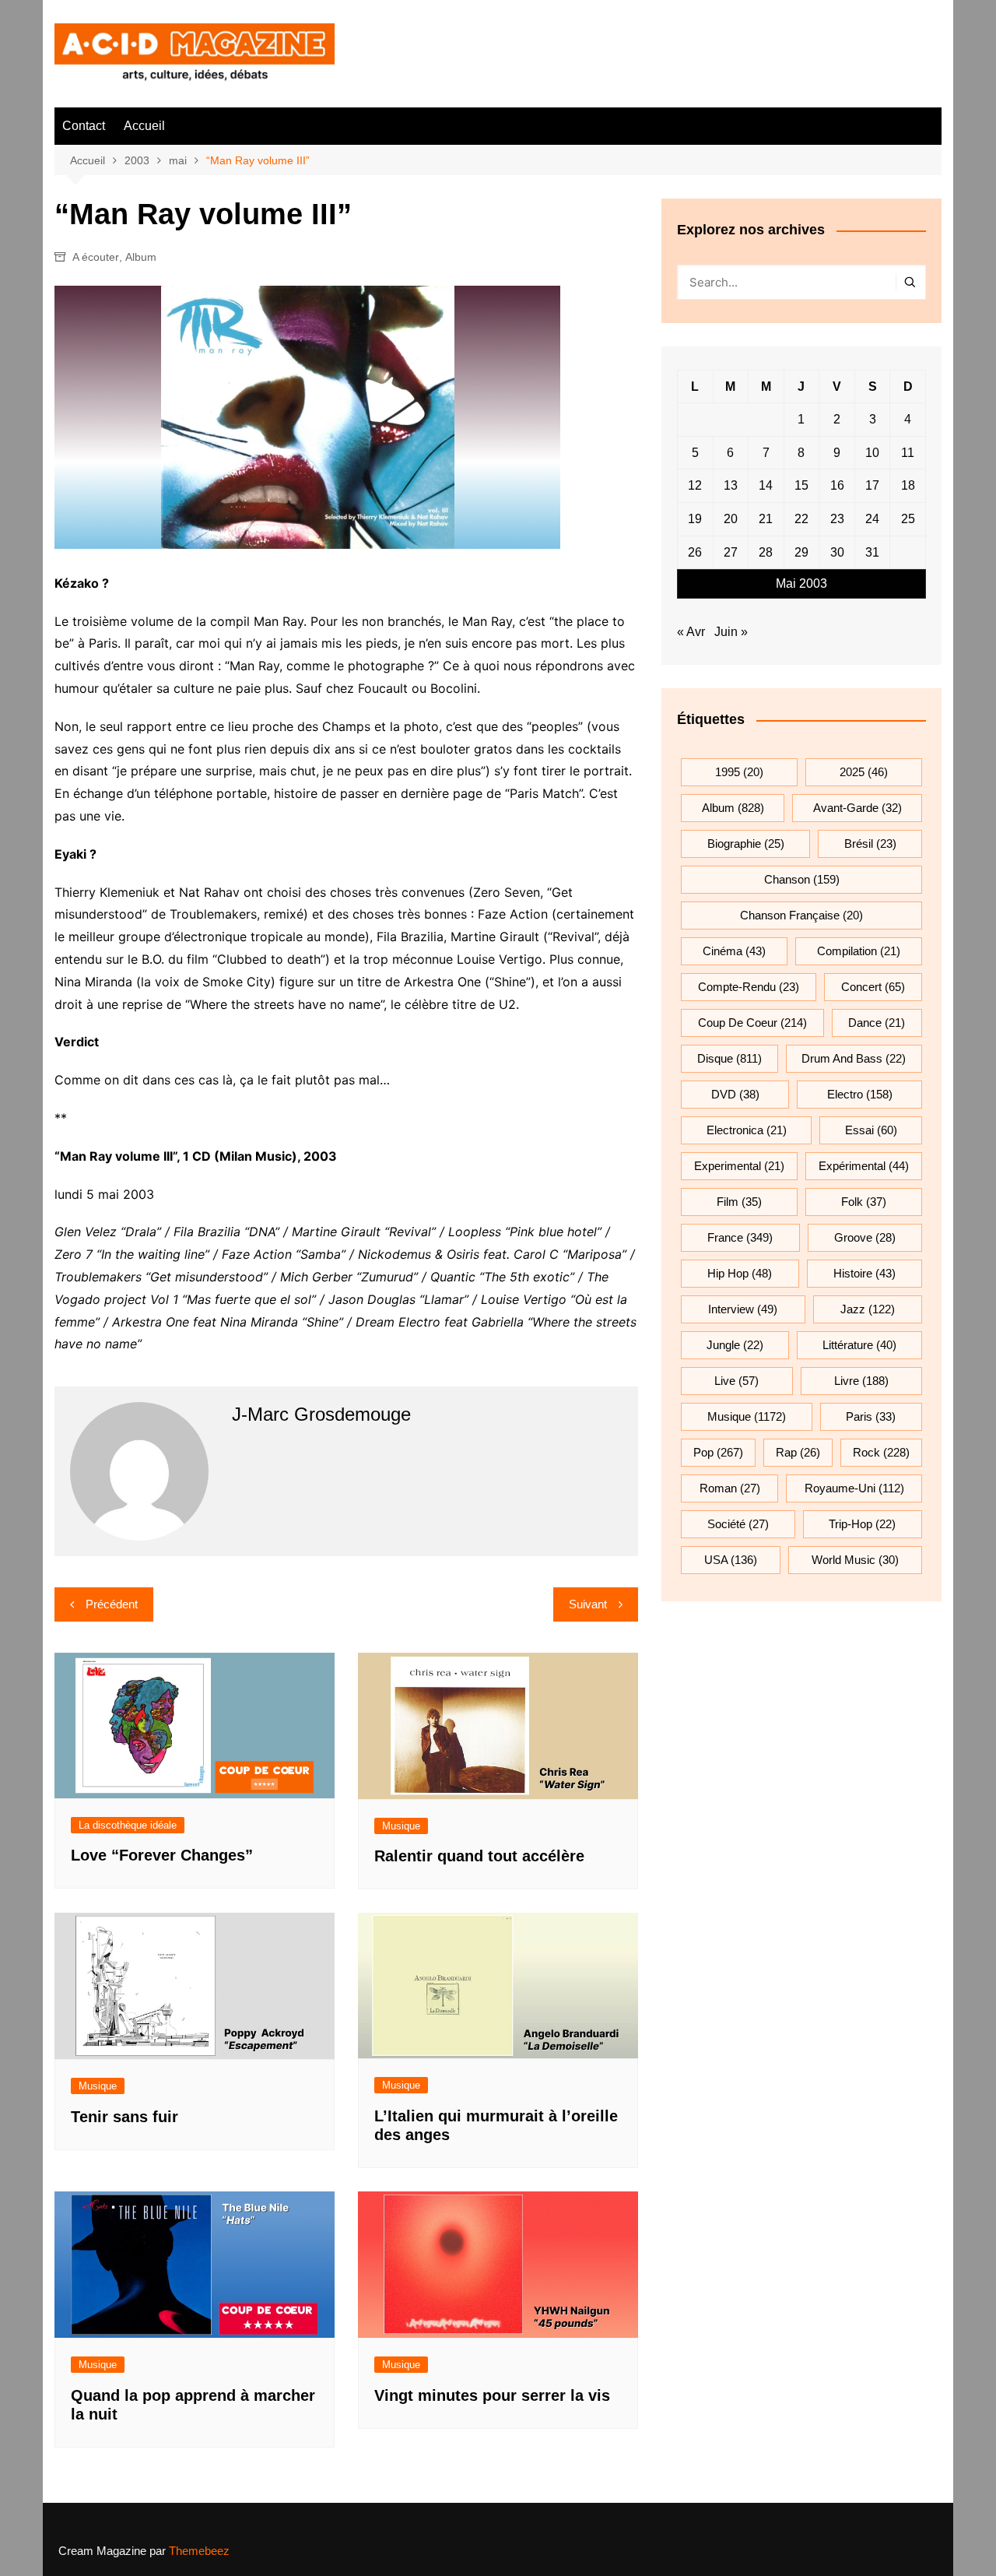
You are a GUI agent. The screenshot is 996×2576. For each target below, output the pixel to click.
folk (864, 1202)
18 (908, 485)
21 (766, 519)
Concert (873, 987)
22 (801, 519)
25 (908, 519)
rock (881, 1452)
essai (871, 1130)
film (739, 1202)
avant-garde (857, 808)
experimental (739, 1166)
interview (743, 1309)
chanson (802, 879)
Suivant (588, 1604)
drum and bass (854, 1058)
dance (877, 1023)
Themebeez (199, 2551)
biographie (746, 843)
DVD (735, 1094)
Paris (871, 1416)
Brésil (870, 843)
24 (872, 519)
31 (872, 552)
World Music (855, 1560)
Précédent (112, 1604)
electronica (747, 1130)
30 (837, 552)
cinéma (734, 951)
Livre (861, 1381)
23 (837, 519)
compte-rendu (749, 987)
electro (860, 1094)
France (740, 1237)
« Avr (691, 632)
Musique (401, 1826)
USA (731, 1560)
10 (872, 453)
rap (798, 1452)
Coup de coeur (752, 1023)
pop (718, 1452)
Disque (729, 1058)
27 (731, 552)
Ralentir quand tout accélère (479, 1856)
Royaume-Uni (854, 1488)
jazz (868, 1309)
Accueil (144, 126)
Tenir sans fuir (124, 2117)
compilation (859, 951)
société (738, 1524)
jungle (735, 1345)
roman (730, 1488)
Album (141, 257)
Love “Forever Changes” (162, 1855)
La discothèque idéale (128, 1825)
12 (695, 485)
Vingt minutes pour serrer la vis (492, 2395)
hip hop (740, 1273)
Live (736, 1381)
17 (872, 485)
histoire (864, 1273)
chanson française (801, 915)
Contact (84, 126)
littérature (859, 1345)
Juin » (731, 632)
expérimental (864, 1166)
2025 (864, 772)
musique (747, 1416)
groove (865, 1237)
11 (908, 453)
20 (731, 519)
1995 (739, 772)
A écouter (96, 257)
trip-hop (862, 1524)
